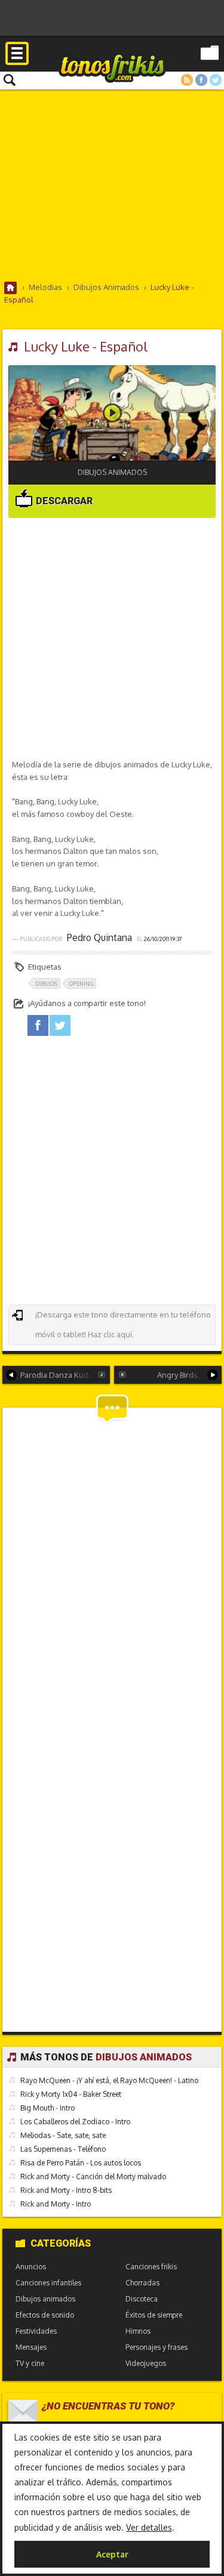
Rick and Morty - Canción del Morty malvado (93, 2177)
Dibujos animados (112, 472)
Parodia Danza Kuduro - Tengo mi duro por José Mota (65, 1375)
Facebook (201, 80)
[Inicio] (11, 288)
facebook (38, 1025)
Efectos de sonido (45, 2315)
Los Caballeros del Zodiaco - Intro (75, 2122)
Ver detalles (149, 2527)
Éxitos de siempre (154, 2315)
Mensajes (31, 2347)
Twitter (216, 80)
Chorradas (142, 2283)
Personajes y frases (157, 2347)
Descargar (63, 501)
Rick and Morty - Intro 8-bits (66, 2190)
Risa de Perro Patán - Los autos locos (81, 2163)
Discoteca (142, 2299)
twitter (60, 1025)
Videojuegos (146, 2363)
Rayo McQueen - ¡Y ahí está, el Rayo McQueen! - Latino (109, 2080)
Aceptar (112, 2554)
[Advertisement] (112, 185)
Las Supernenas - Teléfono (63, 2149)
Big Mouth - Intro (47, 2108)
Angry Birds (177, 1375)
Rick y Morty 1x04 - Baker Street (71, 2094)
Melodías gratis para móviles (112, 68)
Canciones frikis (151, 2267)
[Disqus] (112, 1563)
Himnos (138, 2331)
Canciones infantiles (48, 2283)
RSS (187, 80)
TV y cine (30, 2363)
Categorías (61, 2243)
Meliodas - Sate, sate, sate (63, 2135)
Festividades (36, 2331)
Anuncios (31, 2267)
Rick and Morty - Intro (56, 2204)
